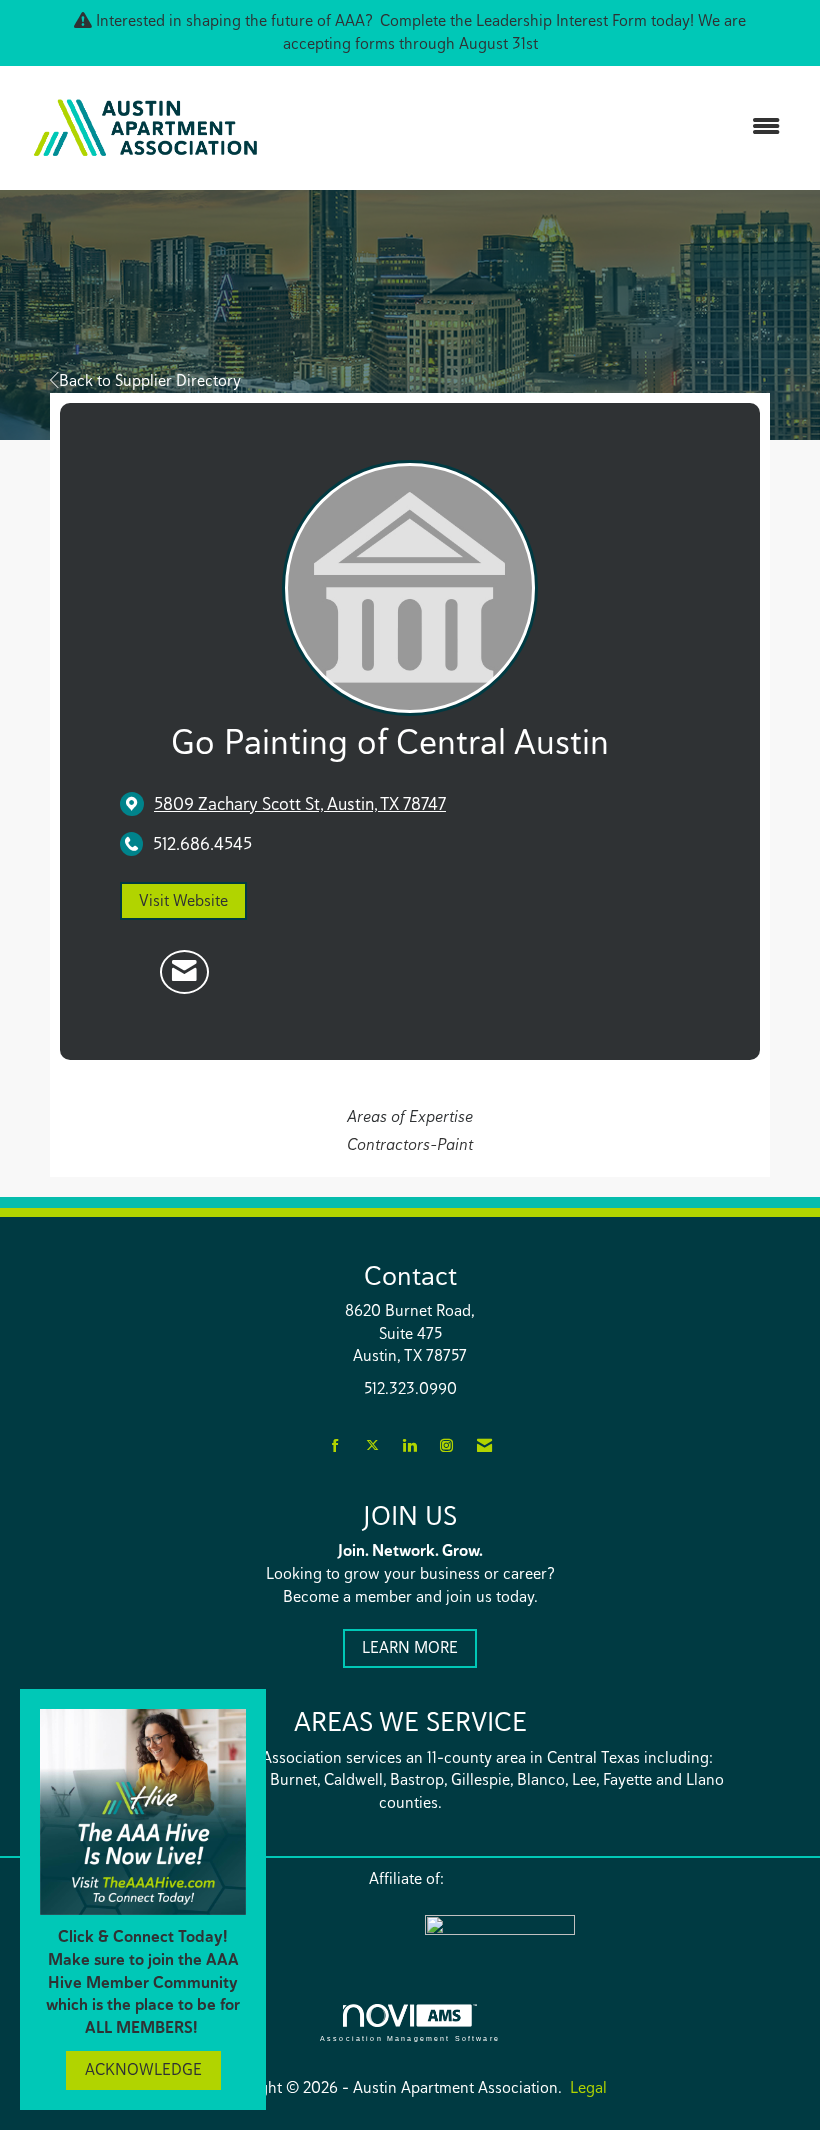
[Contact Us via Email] (484, 1446)
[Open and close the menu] (537, 127)
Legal (588, 2087)
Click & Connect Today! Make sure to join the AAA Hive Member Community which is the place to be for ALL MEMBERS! (143, 1982)
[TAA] (585, 1938)
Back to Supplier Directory (150, 380)
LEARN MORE (410, 1647)
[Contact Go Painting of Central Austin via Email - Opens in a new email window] (184, 972)
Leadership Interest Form (561, 20)
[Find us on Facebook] (335, 1446)
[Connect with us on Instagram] (446, 1446)
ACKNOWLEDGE (143, 2069)
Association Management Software (410, 2037)
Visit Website (183, 900)
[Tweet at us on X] (372, 1446)
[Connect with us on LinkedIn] (409, 1446)
